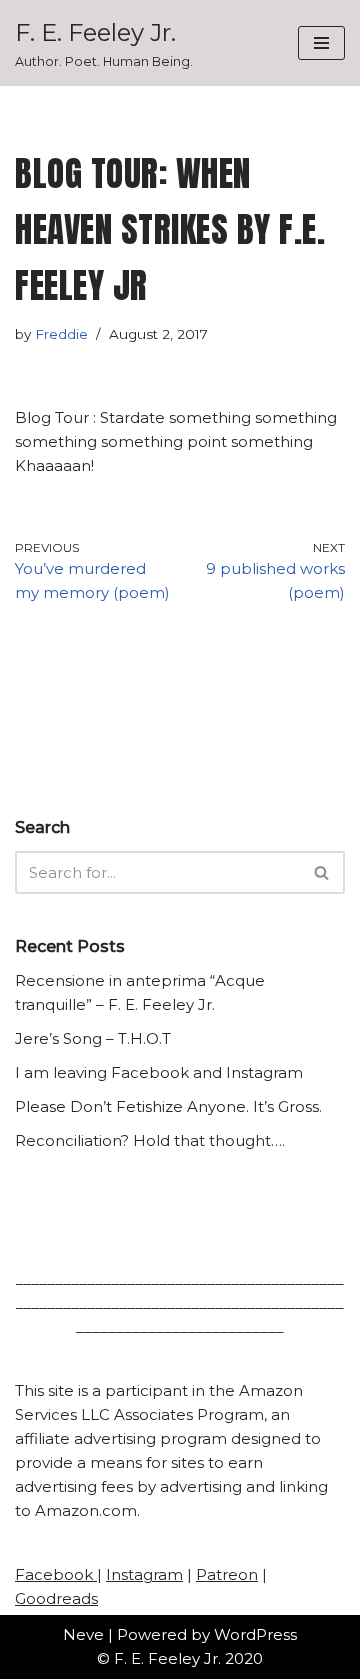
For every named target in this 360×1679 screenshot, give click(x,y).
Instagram (144, 1574)
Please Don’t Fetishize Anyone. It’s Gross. (168, 1106)
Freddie (61, 334)
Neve (83, 1634)
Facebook (56, 1574)
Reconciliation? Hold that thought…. (150, 1140)
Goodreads (56, 1598)
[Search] (322, 872)
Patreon (227, 1574)
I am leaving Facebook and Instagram (159, 1072)
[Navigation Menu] (321, 43)
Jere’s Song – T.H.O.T (93, 1038)
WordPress (255, 1634)
